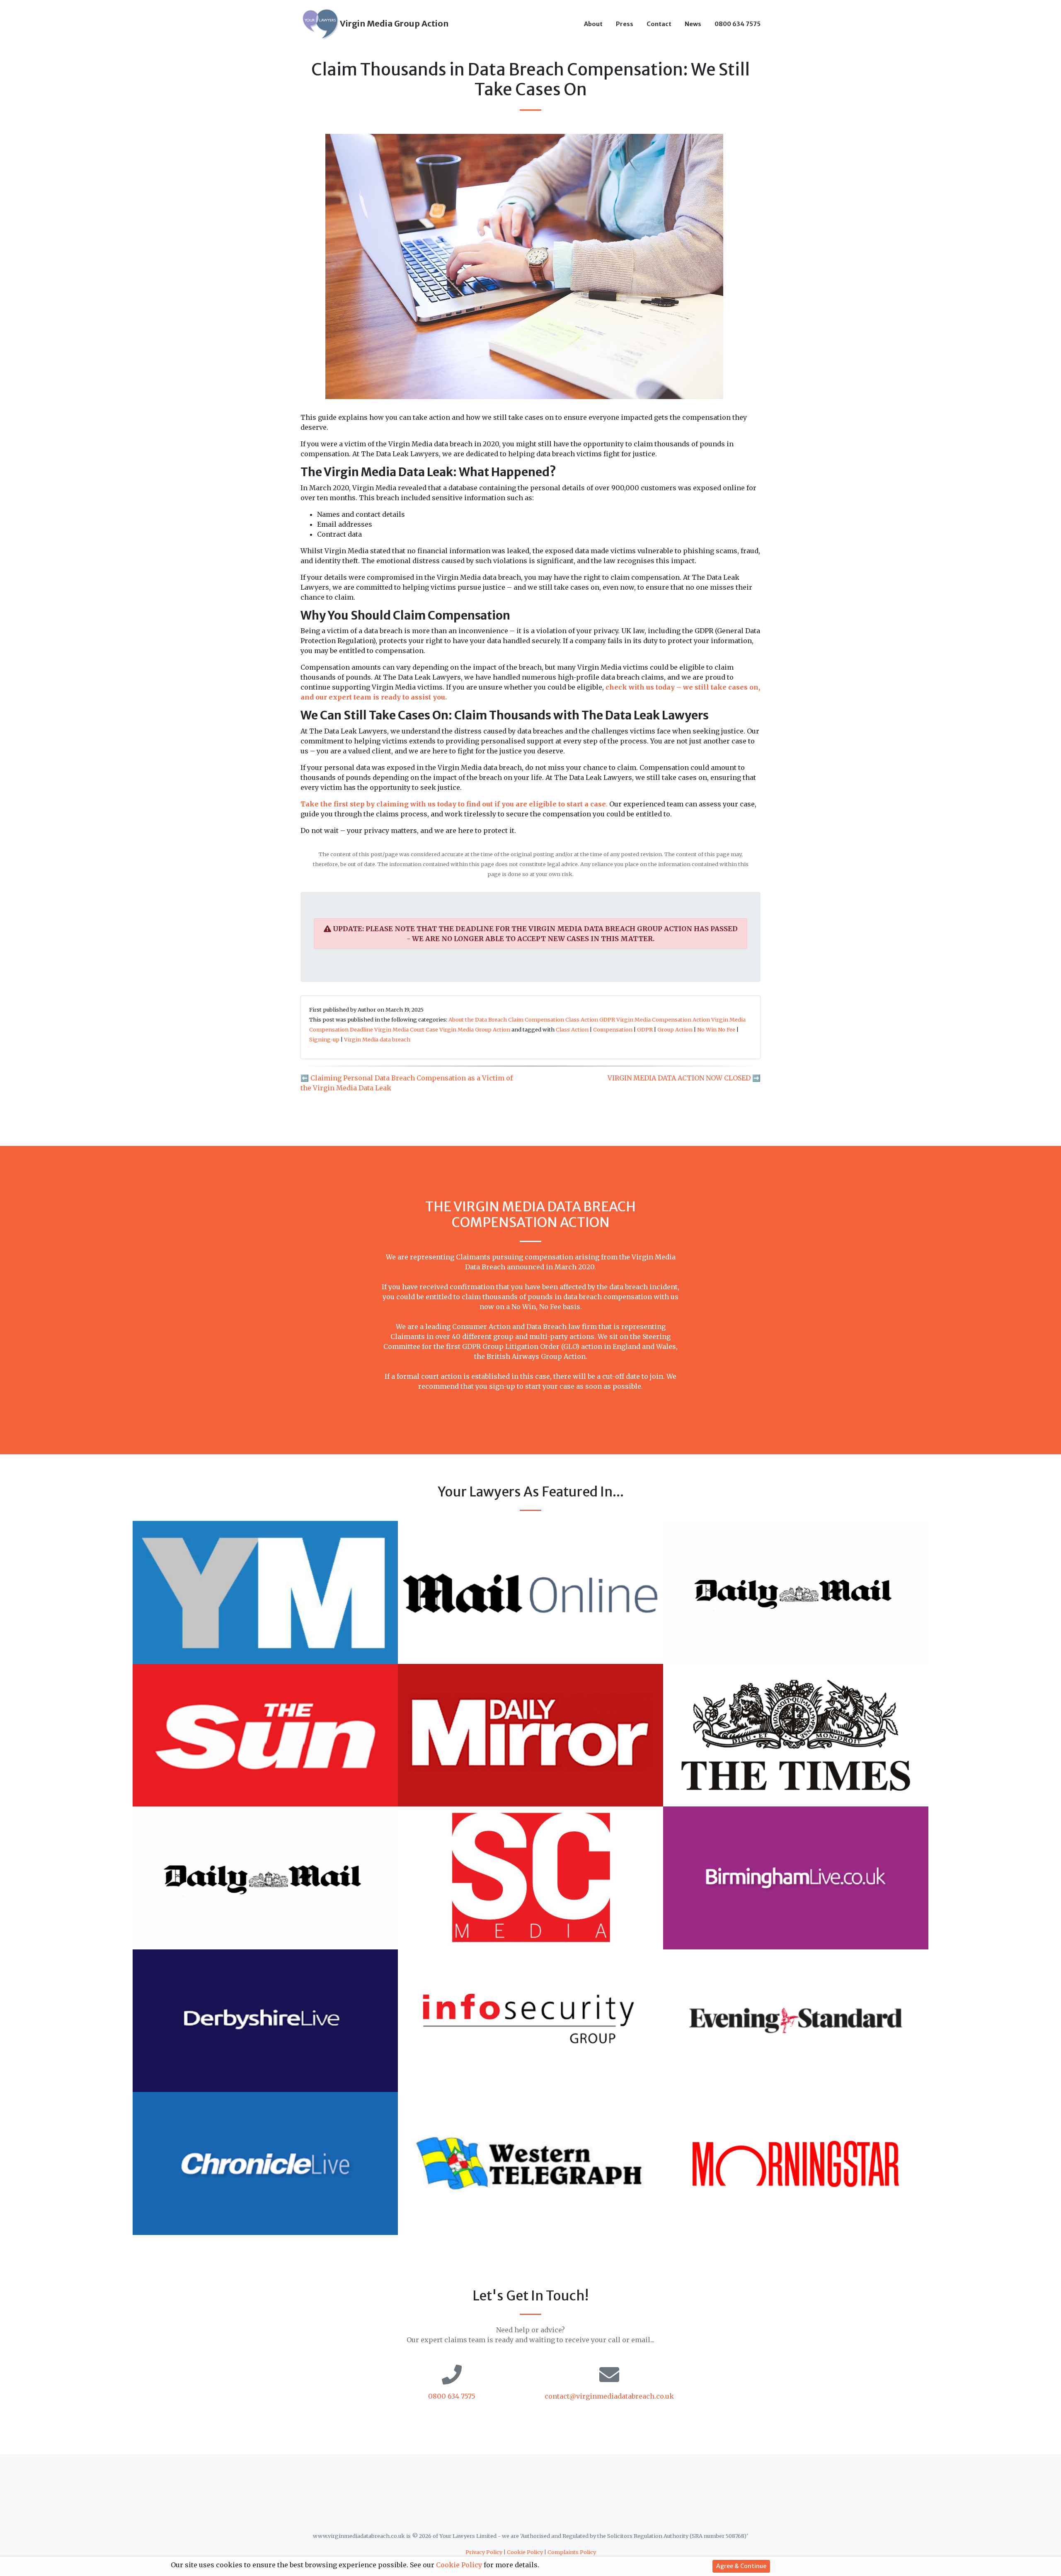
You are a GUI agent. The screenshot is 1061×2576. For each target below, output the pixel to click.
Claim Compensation (536, 1019)
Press (625, 24)
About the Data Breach (478, 1019)
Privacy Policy (484, 2552)
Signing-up (324, 1039)
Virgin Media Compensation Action (663, 1019)
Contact (659, 24)
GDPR (607, 1019)
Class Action (582, 1019)
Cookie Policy (525, 2552)
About (593, 24)
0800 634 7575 (738, 24)
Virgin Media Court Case (406, 1029)
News (693, 24)
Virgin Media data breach (377, 1039)
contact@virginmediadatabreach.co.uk (609, 2396)
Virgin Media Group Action (475, 1029)
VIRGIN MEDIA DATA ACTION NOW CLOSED (679, 1078)
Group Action (675, 1029)
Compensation (613, 1029)
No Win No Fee (716, 1029)
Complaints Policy (572, 2552)
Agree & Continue (741, 2566)
